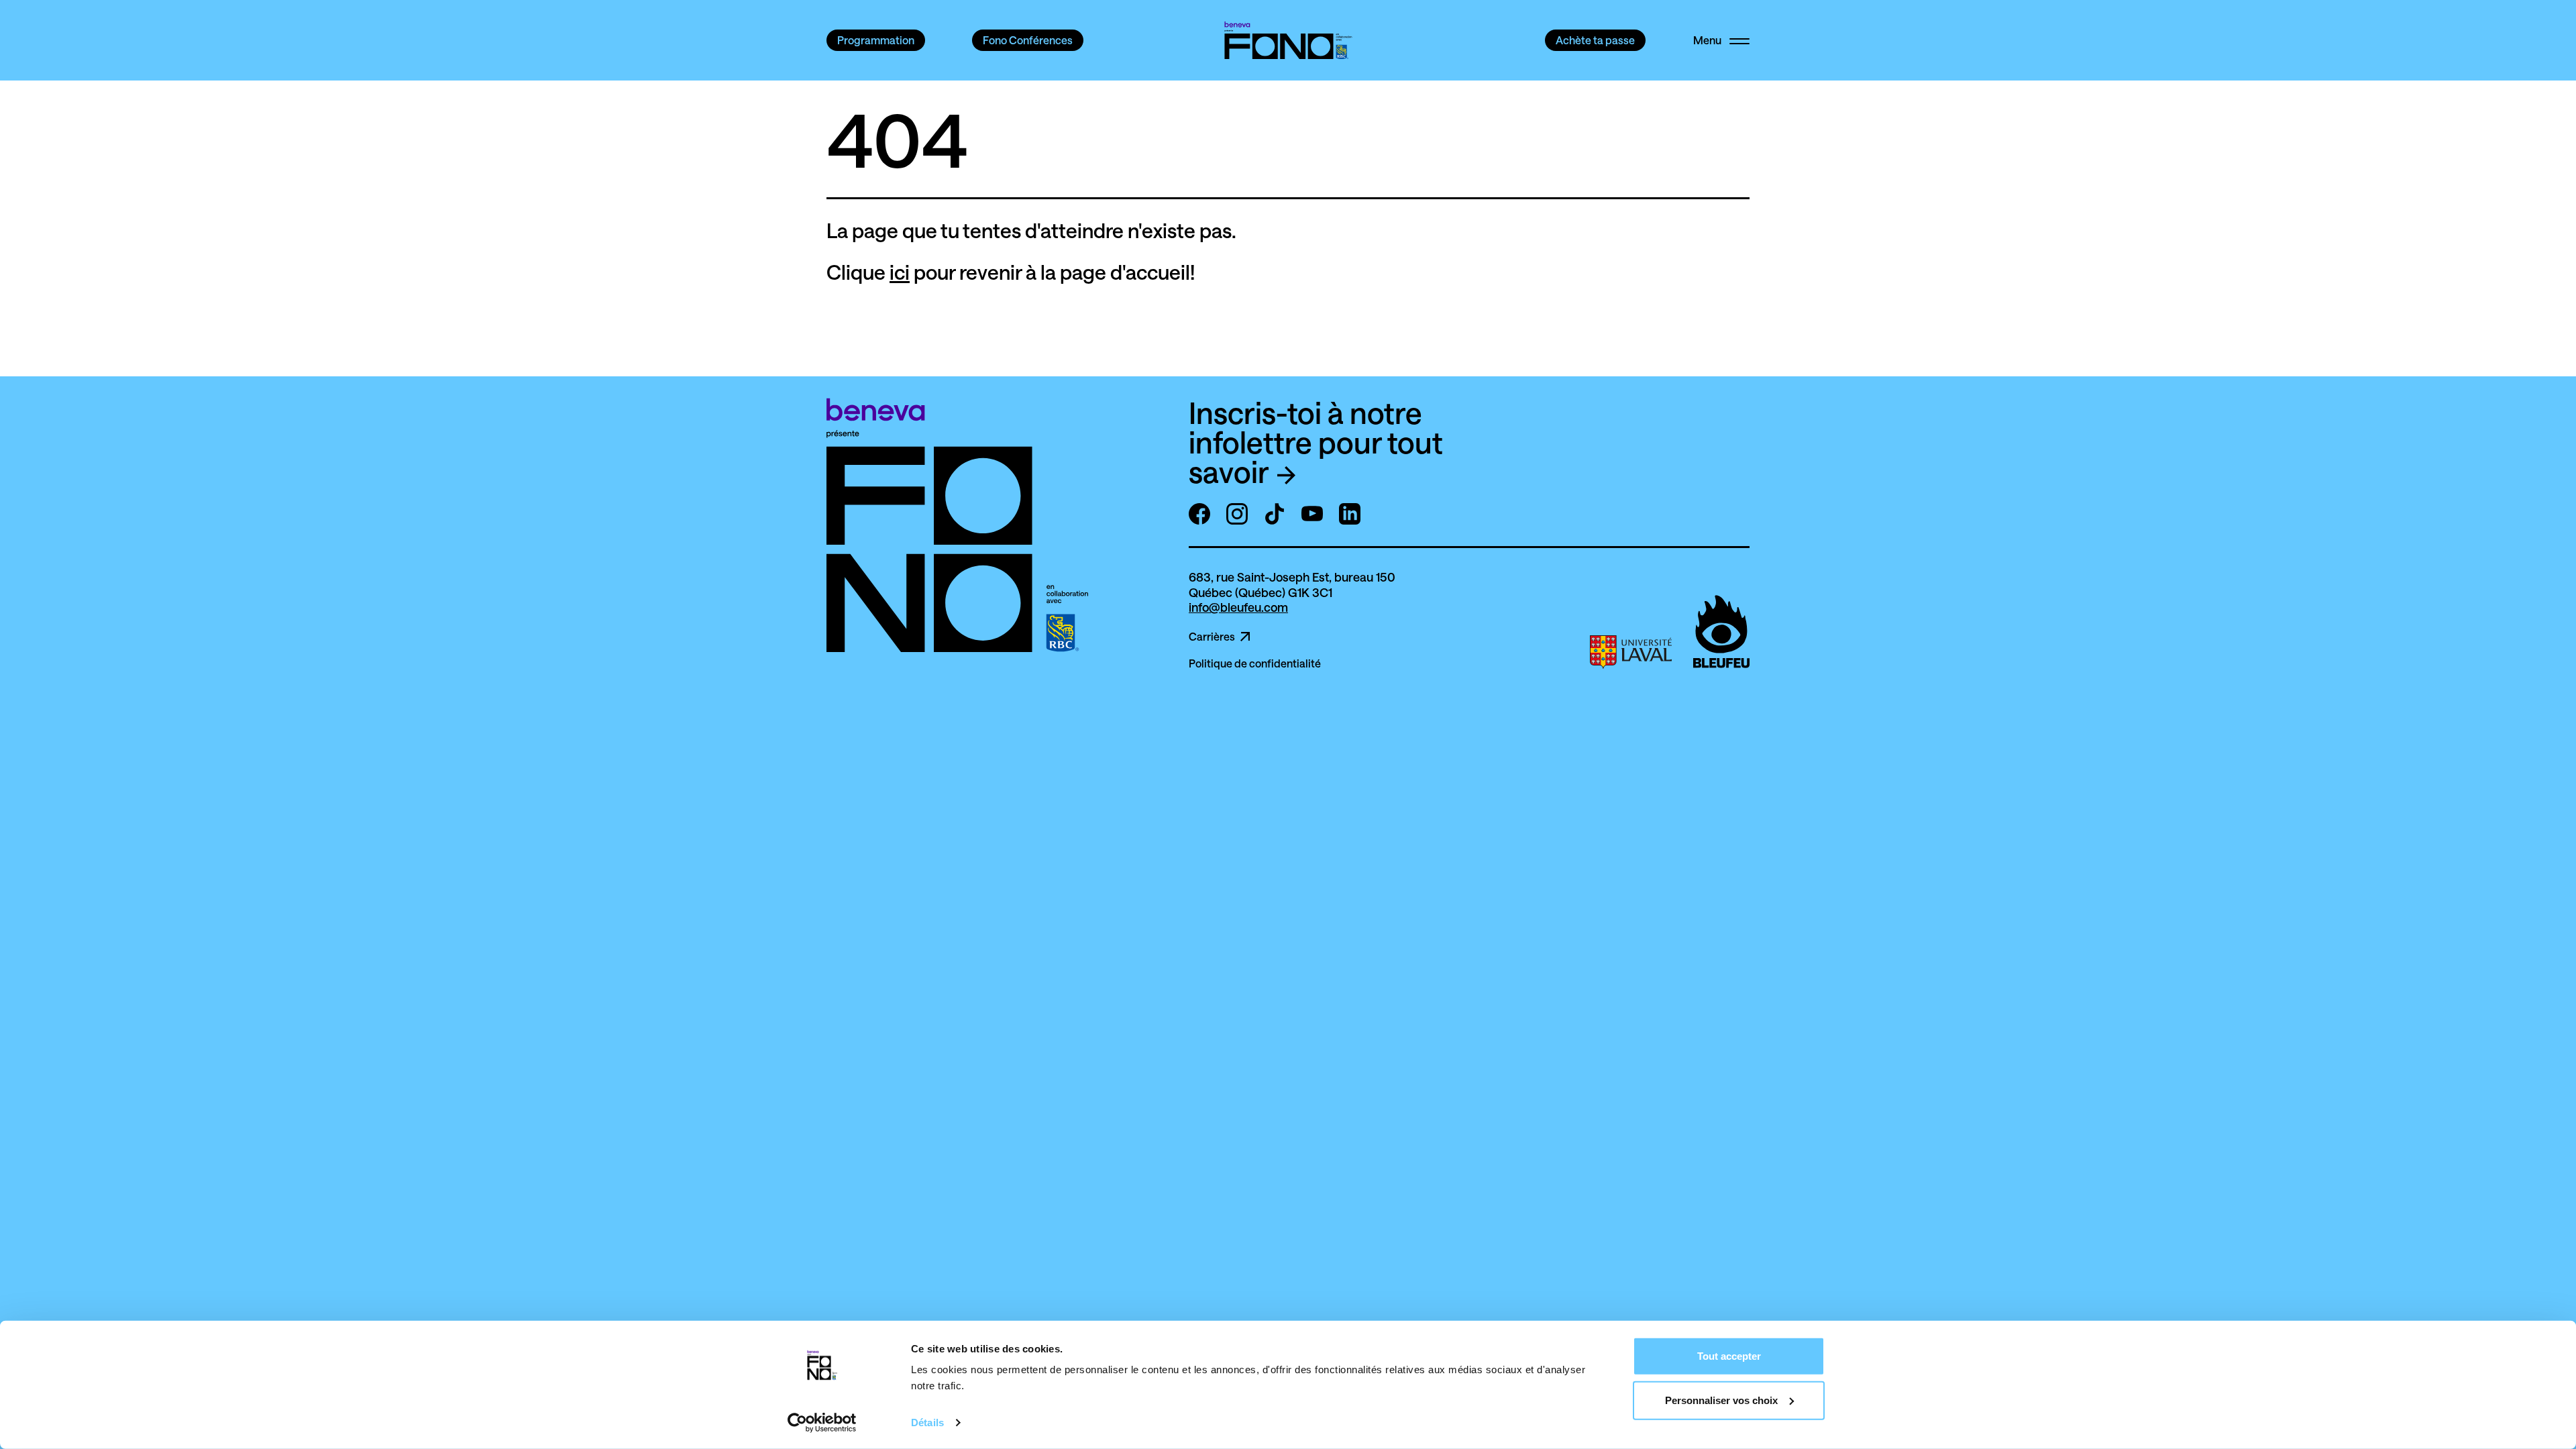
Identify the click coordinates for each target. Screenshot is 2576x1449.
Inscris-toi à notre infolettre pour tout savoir (1316, 442)
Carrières (1212, 637)
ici (900, 272)
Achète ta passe (1595, 40)
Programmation (876, 40)
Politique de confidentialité (1255, 663)
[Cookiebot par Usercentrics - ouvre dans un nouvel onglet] (822, 1423)
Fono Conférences (1028, 40)
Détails (927, 1423)
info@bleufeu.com (1238, 607)
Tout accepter (1729, 1356)
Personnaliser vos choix (1721, 1400)
